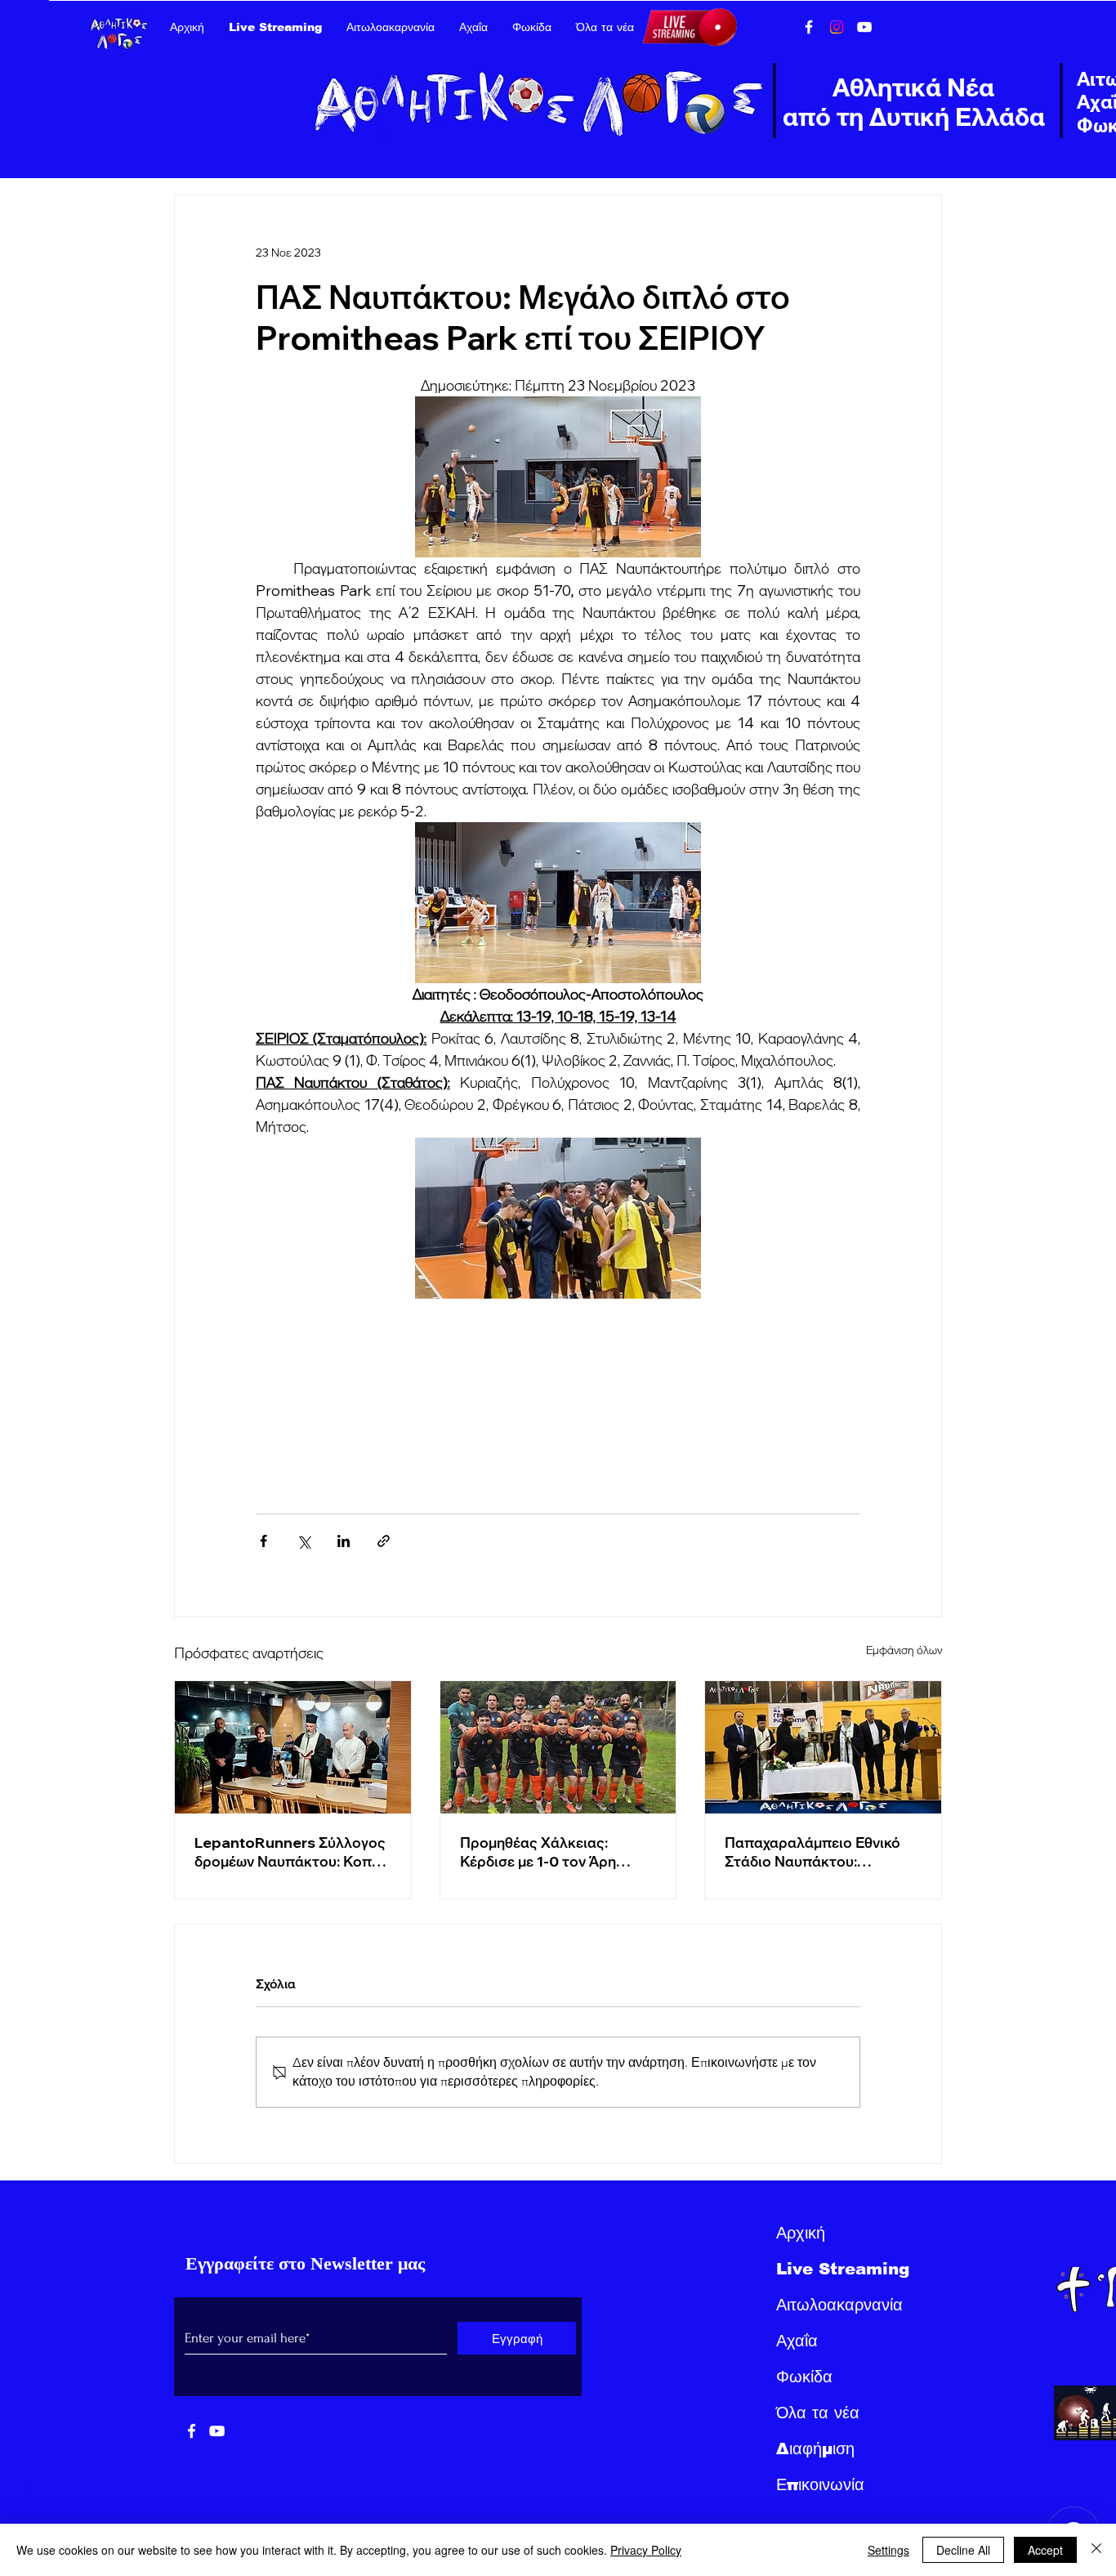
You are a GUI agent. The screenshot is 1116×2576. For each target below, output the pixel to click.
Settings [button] (888, 2550)
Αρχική (801, 2233)
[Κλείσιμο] (1096, 2550)
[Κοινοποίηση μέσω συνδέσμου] (384, 1541)
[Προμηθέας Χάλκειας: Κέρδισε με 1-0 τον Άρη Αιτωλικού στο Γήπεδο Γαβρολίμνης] (558, 1747)
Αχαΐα (797, 2341)
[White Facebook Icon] (192, 2431)
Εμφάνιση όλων (904, 1650)
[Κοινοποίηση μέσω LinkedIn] (344, 1541)
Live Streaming (843, 2269)
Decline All (963, 2550)
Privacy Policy (646, 2550)
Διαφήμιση (815, 2449)
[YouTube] (864, 27)
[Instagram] (837, 27)
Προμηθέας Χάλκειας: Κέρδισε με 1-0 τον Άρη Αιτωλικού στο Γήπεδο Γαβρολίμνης (538, 1852)
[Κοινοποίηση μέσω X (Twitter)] (304, 1541)
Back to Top (26, 2516)
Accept (1045, 2550)
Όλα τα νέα (818, 2413)
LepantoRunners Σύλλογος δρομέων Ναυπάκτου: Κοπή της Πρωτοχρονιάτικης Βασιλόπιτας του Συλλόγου (290, 1852)
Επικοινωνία (820, 2484)
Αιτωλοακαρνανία (839, 2305)
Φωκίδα (804, 2377)
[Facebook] (809, 27)
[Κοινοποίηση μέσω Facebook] (263, 1541)
